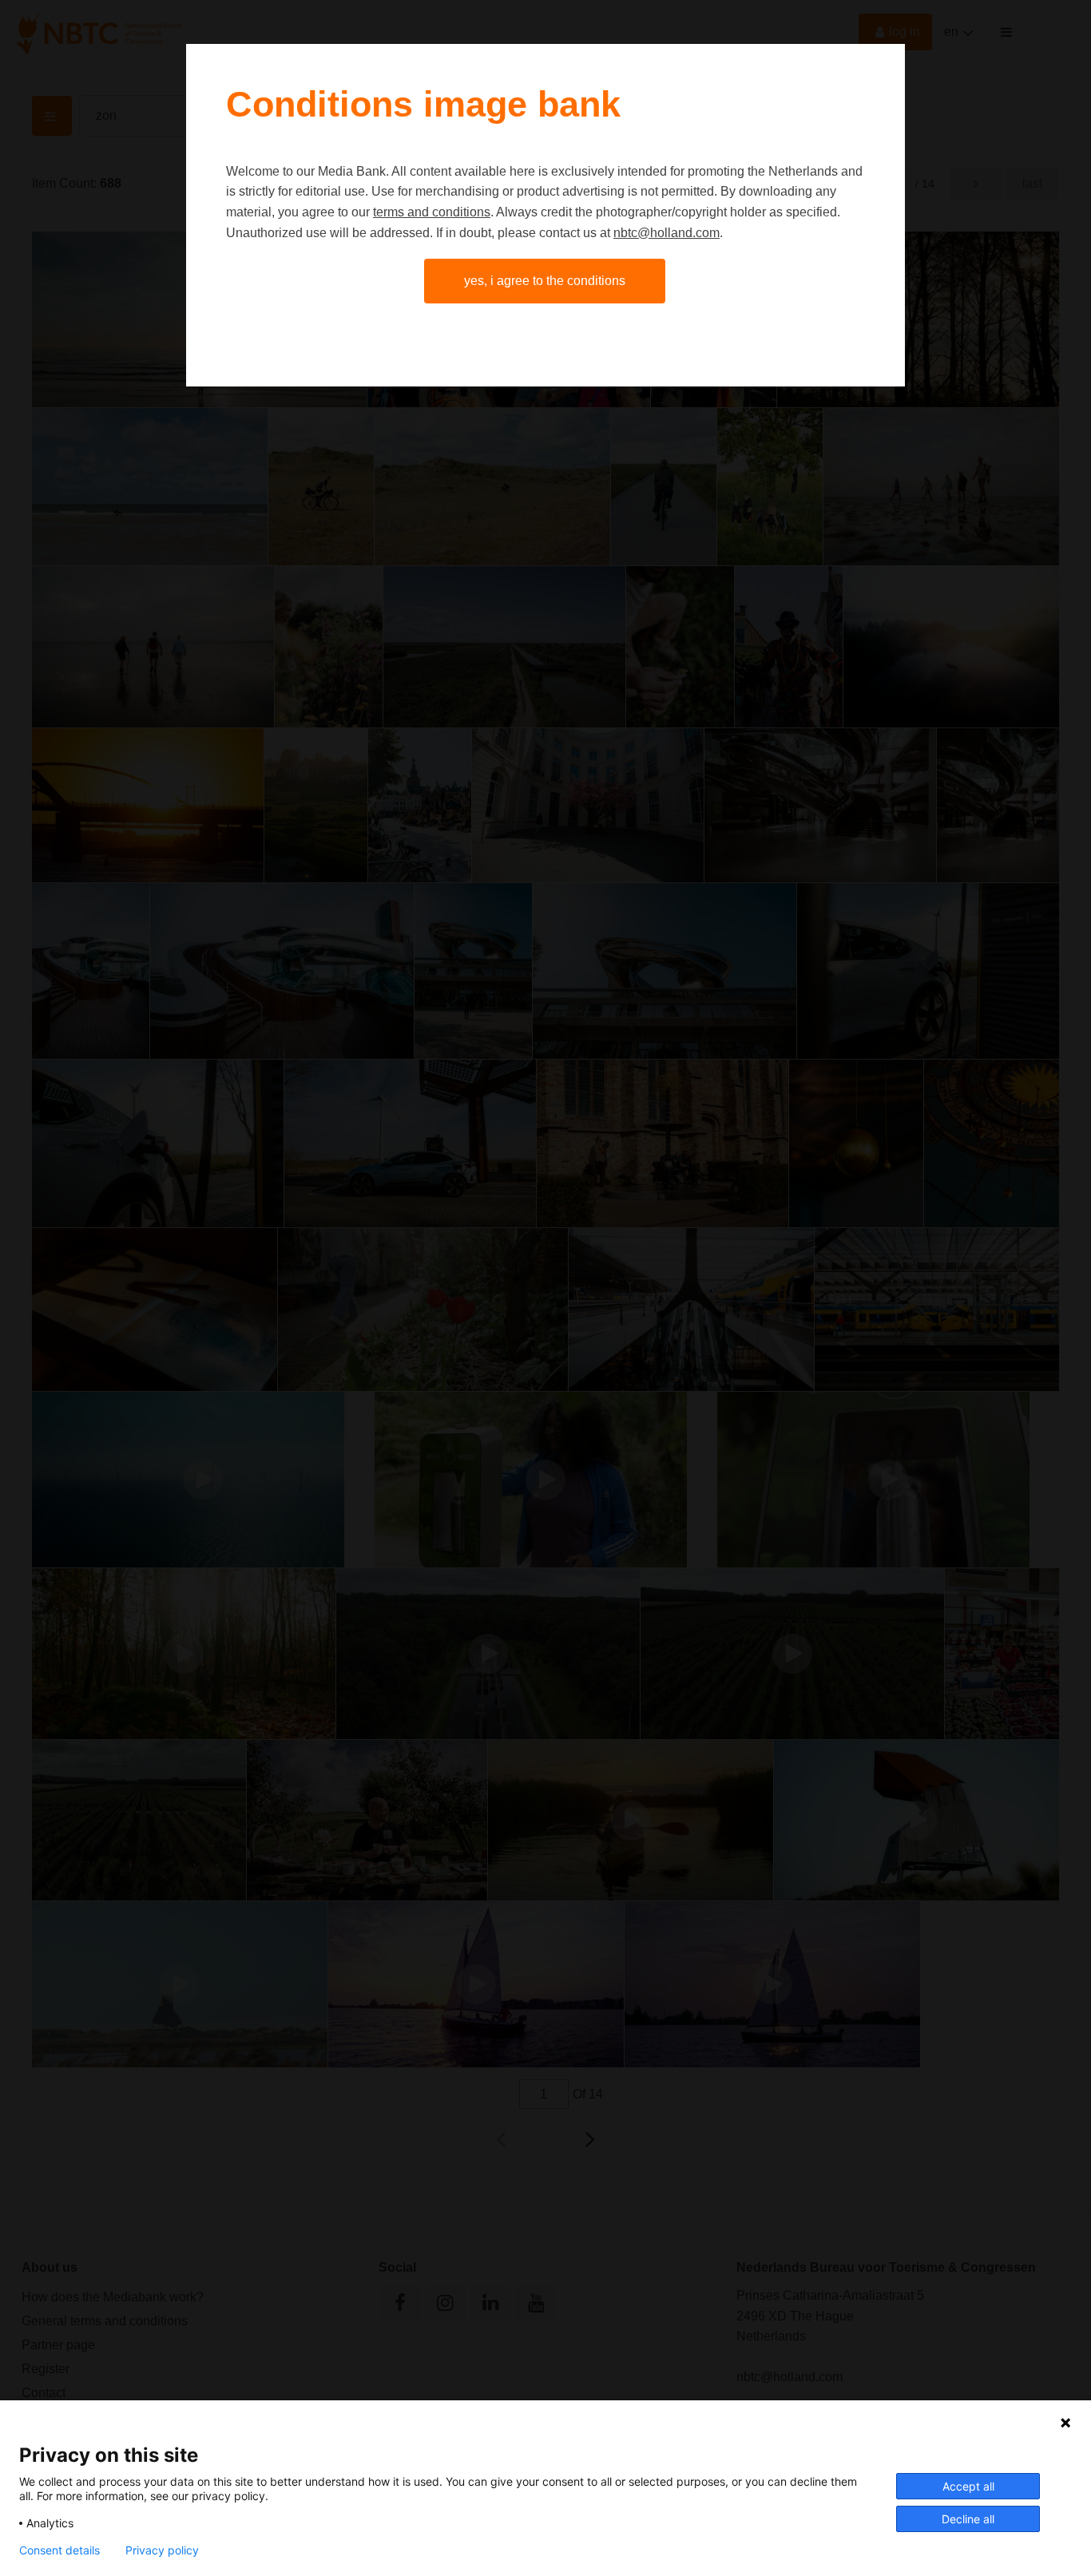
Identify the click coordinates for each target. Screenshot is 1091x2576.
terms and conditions (432, 212)
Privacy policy (162, 2550)
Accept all (968, 2486)
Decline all (968, 2519)
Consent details (60, 2550)
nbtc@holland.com (667, 233)
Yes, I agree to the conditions (545, 281)
